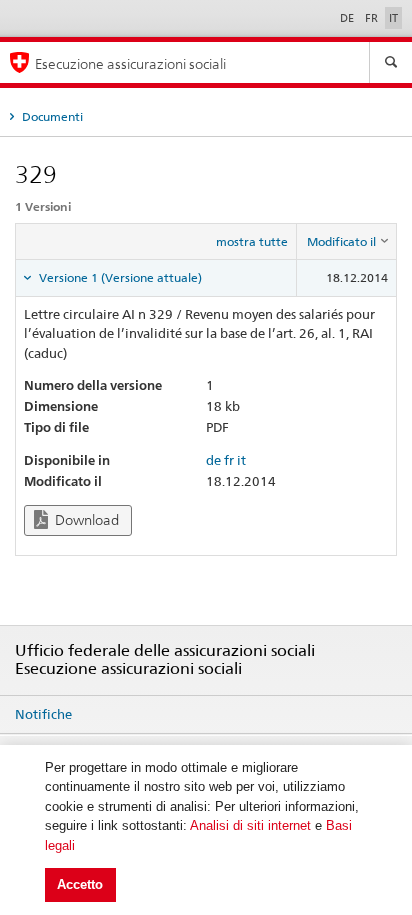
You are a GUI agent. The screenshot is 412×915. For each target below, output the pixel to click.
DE (348, 18)
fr (229, 460)
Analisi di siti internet (250, 825)
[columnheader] (347, 242)
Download (85, 520)
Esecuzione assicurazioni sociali (130, 63)
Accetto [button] (80, 884)
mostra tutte (252, 241)
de (213, 460)
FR (373, 18)
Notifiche (43, 714)
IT (393, 18)
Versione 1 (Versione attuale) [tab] (119, 277)
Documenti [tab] (51, 116)
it (241, 460)
